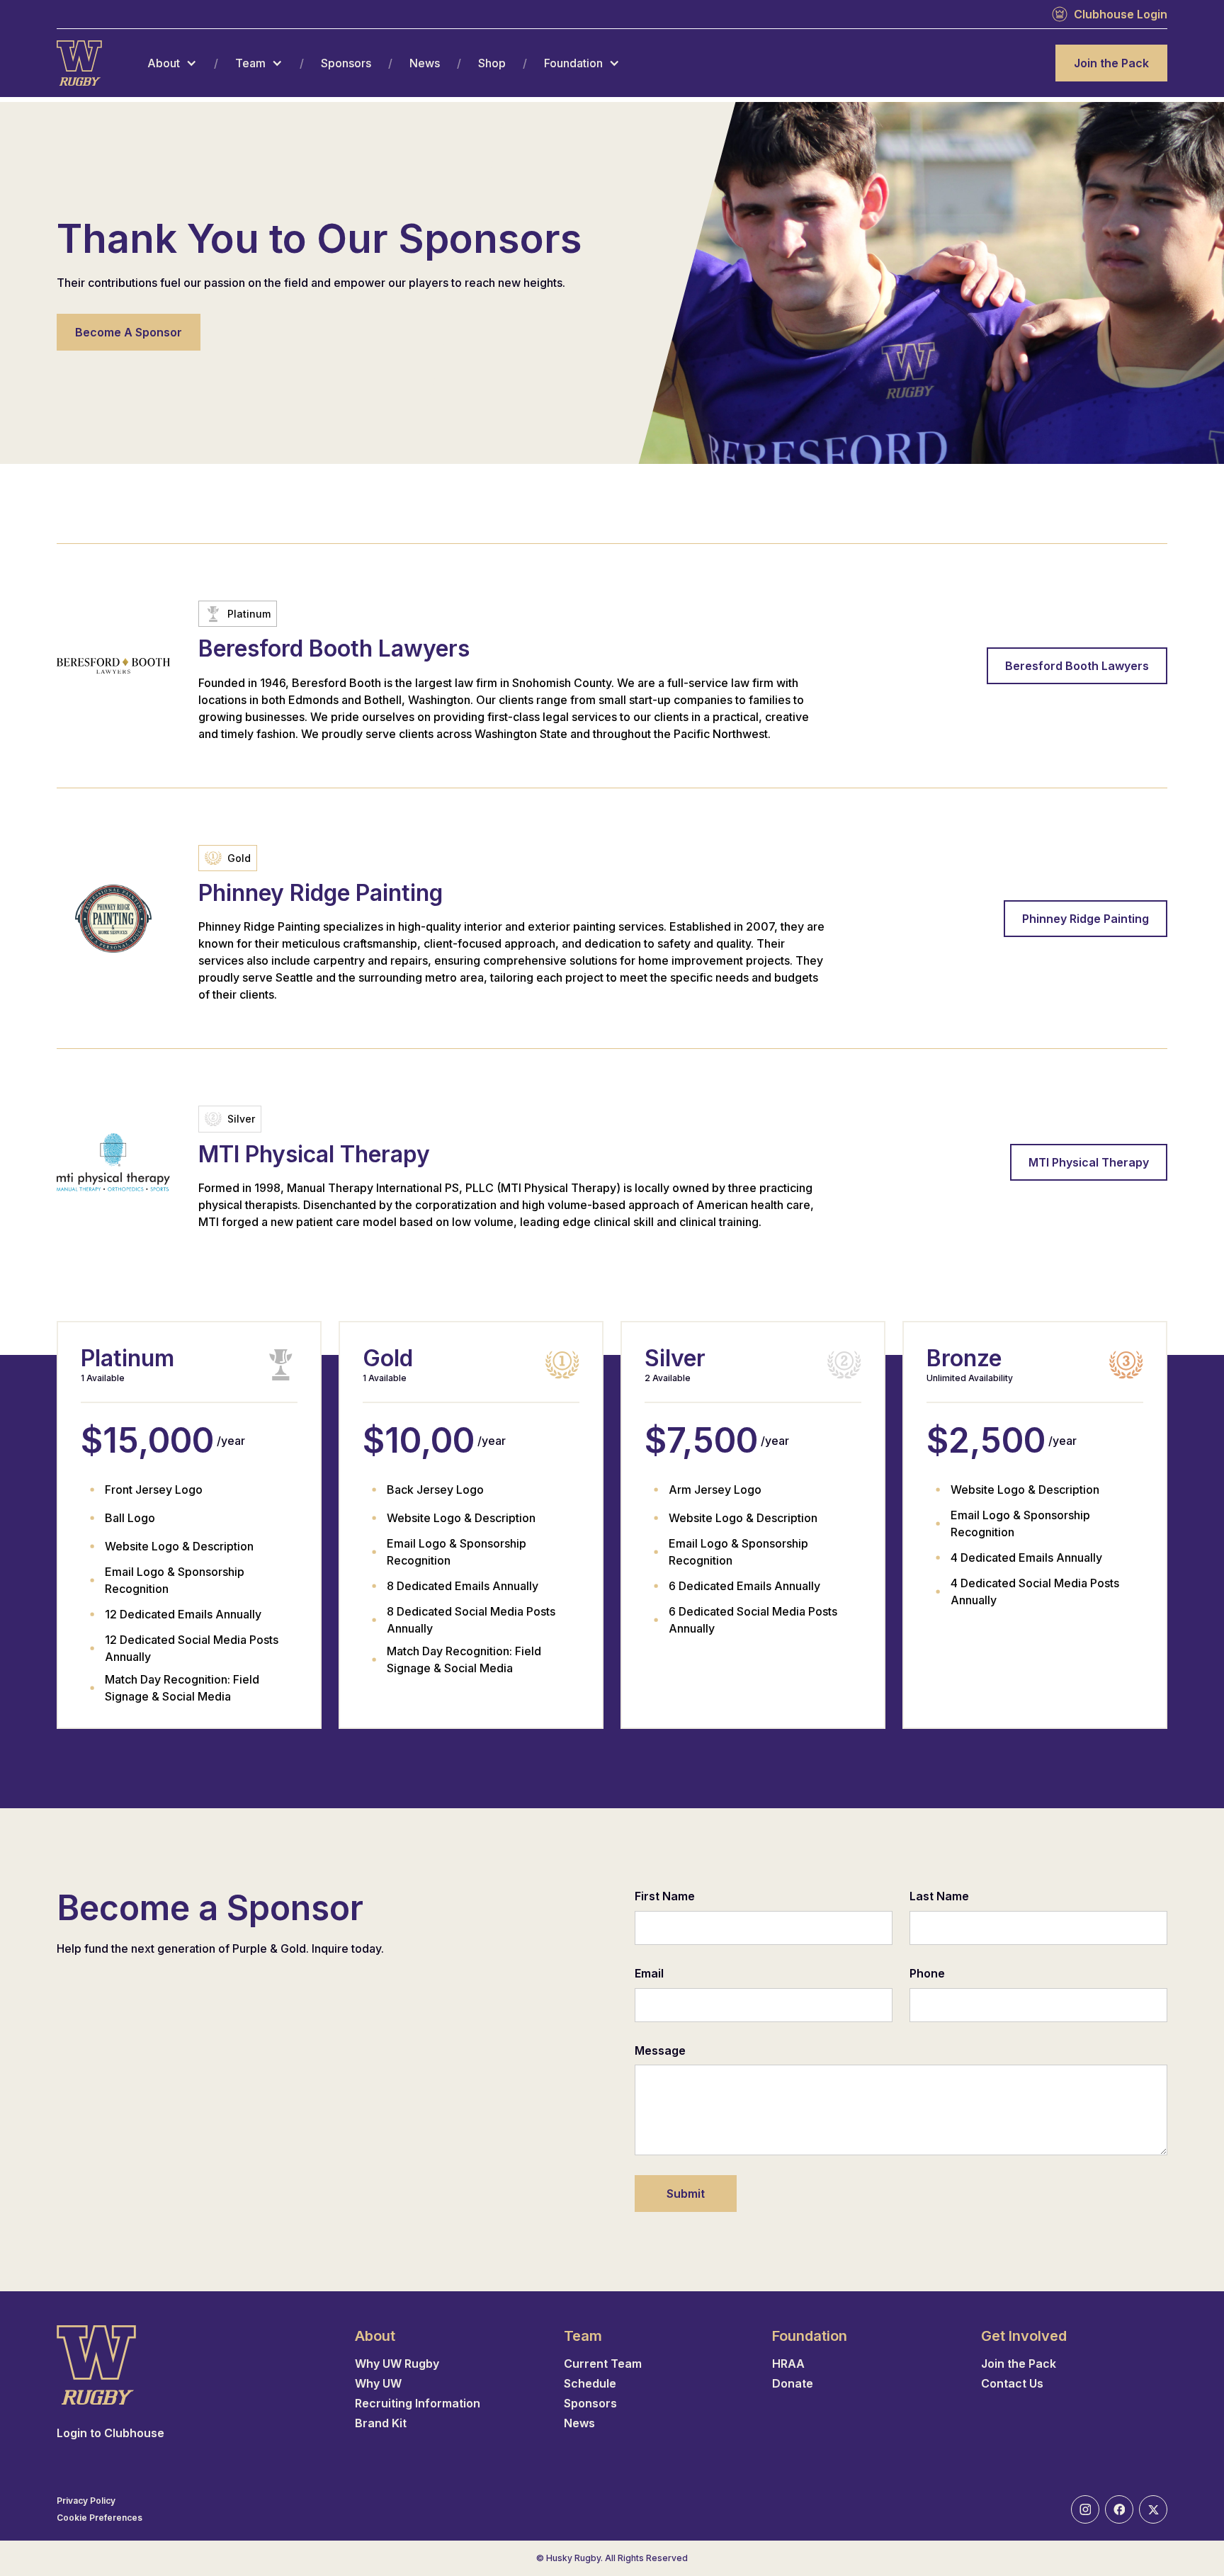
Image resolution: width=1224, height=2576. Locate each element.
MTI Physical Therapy (1089, 1162)
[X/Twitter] (1153, 2509)
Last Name (939, 1896)
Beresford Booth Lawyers (1077, 666)
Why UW (378, 2383)
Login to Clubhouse (110, 2433)
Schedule (590, 2383)
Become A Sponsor (129, 332)
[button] (172, 63)
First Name (665, 1896)
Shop (492, 63)
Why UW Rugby (397, 2364)
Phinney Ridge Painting (1086, 919)
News (425, 63)
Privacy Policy (86, 2501)
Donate (793, 2383)
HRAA (788, 2364)
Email (649, 1973)
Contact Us (1012, 2383)
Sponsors (346, 63)
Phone (927, 1973)
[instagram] (1085, 2509)
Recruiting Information (418, 2403)
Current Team (603, 2364)
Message (660, 2050)
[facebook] (1119, 2509)
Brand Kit (381, 2423)
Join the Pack (1111, 63)
